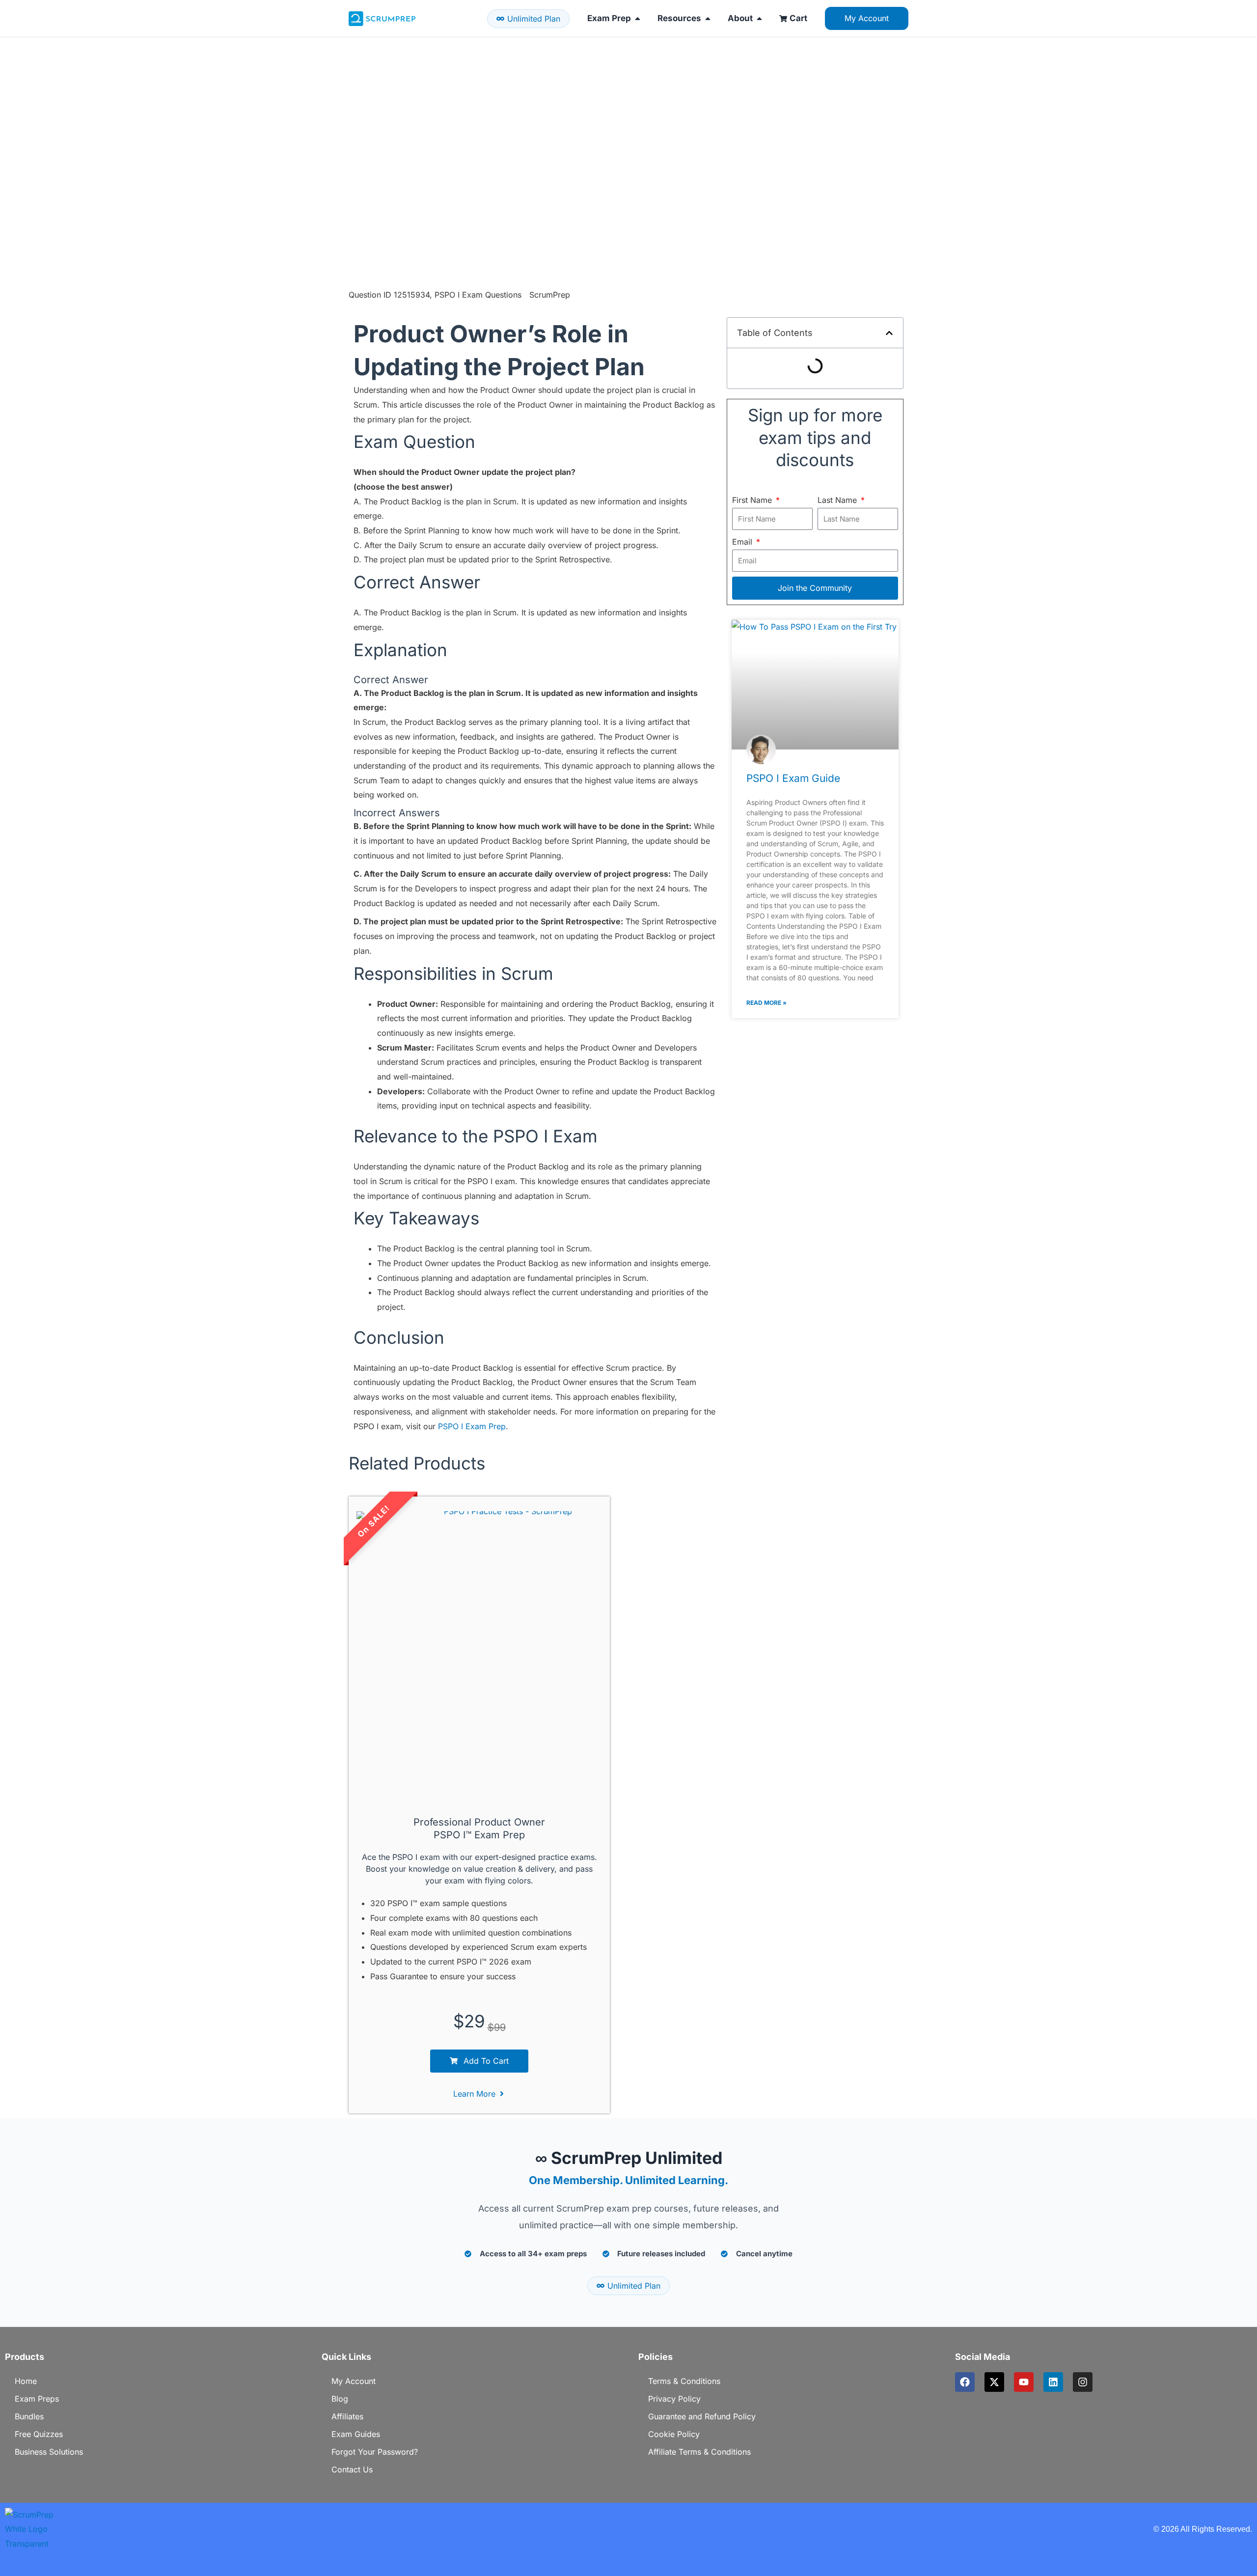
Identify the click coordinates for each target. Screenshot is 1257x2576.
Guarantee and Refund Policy (702, 2416)
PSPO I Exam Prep (472, 1426)
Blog (340, 2399)
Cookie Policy (674, 2434)
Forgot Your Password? (375, 2452)
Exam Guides (356, 2434)
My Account (354, 2381)
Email (743, 542)
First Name (753, 500)
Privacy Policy (674, 2399)
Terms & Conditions (684, 2381)
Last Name (838, 500)
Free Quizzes (39, 2434)
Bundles (29, 2416)
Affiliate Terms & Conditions (699, 2452)
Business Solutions (49, 2452)
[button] (889, 333)
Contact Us (352, 2469)
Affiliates (347, 2416)
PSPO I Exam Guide (793, 778)
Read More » (766, 1003)
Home (26, 2381)
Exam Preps (37, 2399)
